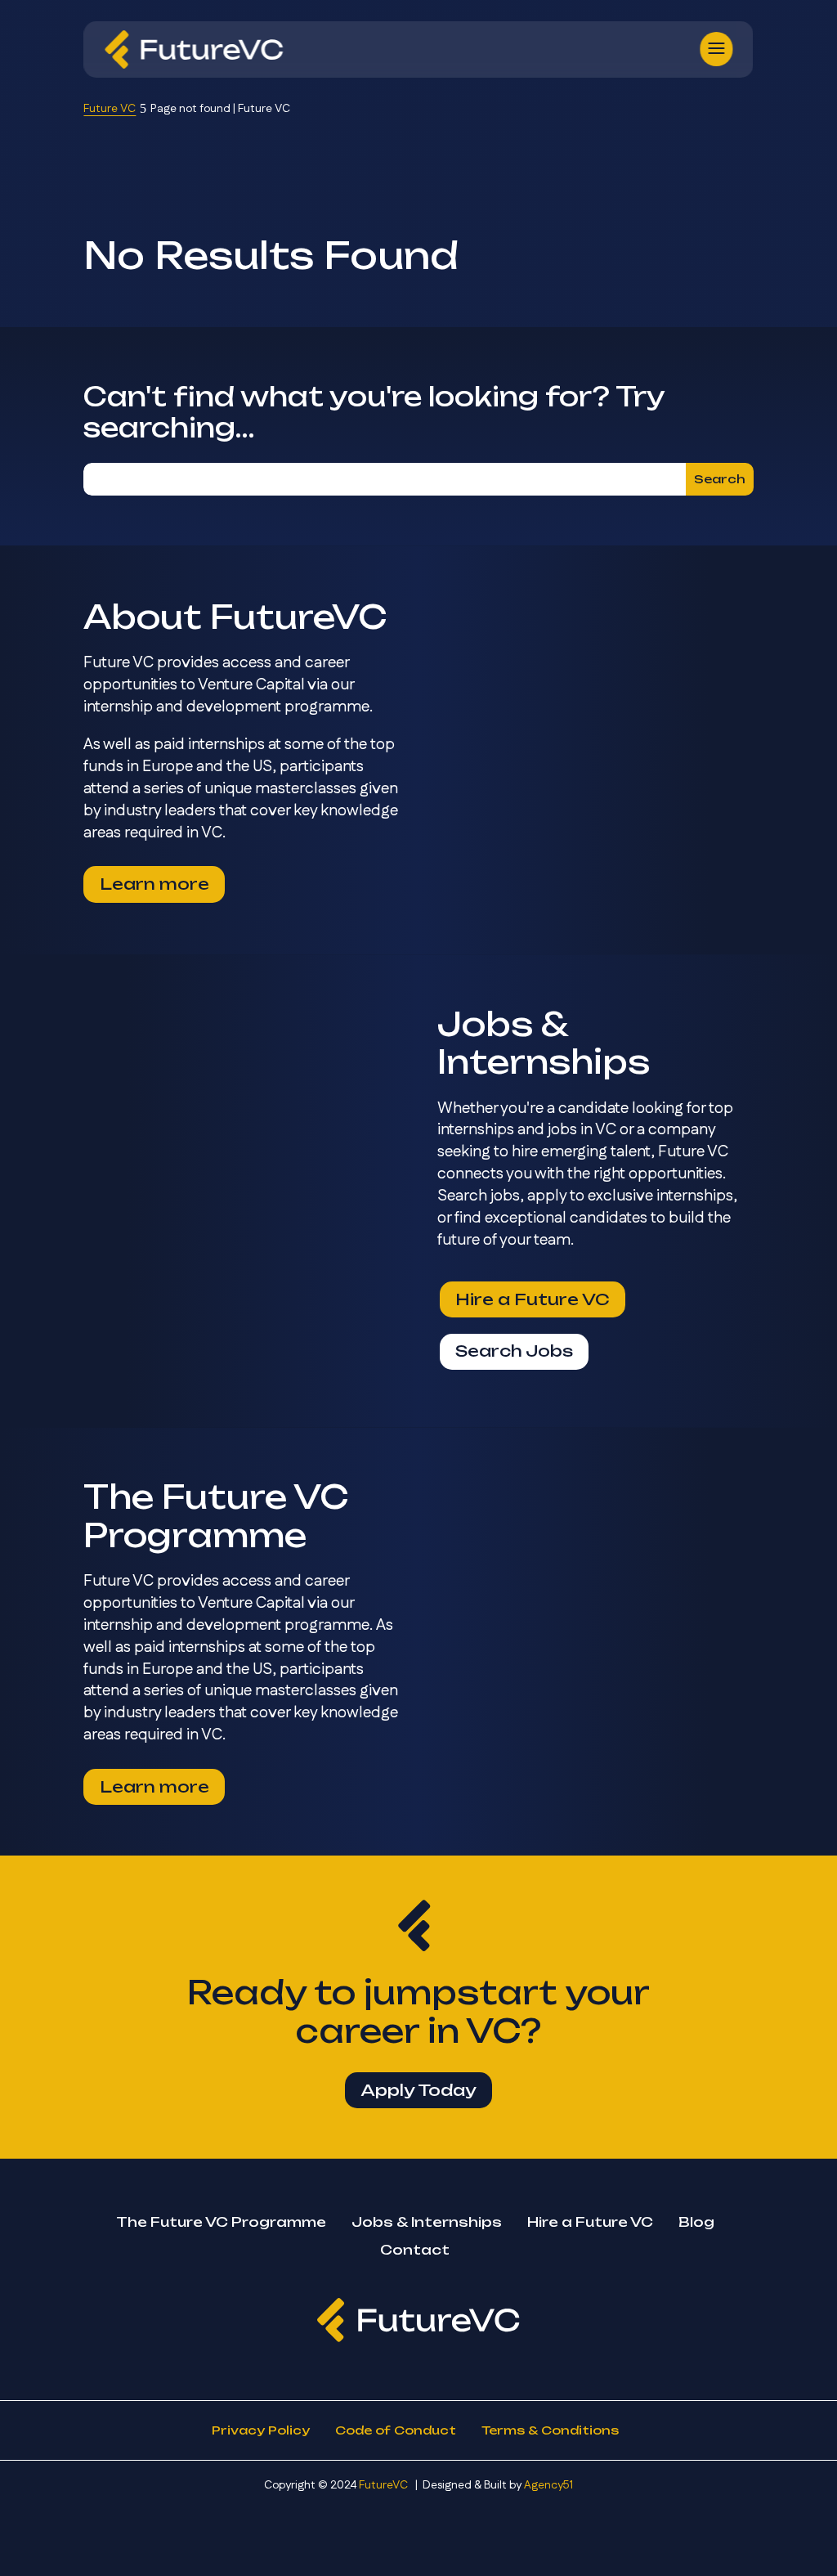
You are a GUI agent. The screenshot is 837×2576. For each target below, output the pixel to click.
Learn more (154, 884)
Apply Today (418, 2090)
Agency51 (548, 2485)
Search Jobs (514, 1351)
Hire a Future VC (533, 1299)
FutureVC (383, 2485)
